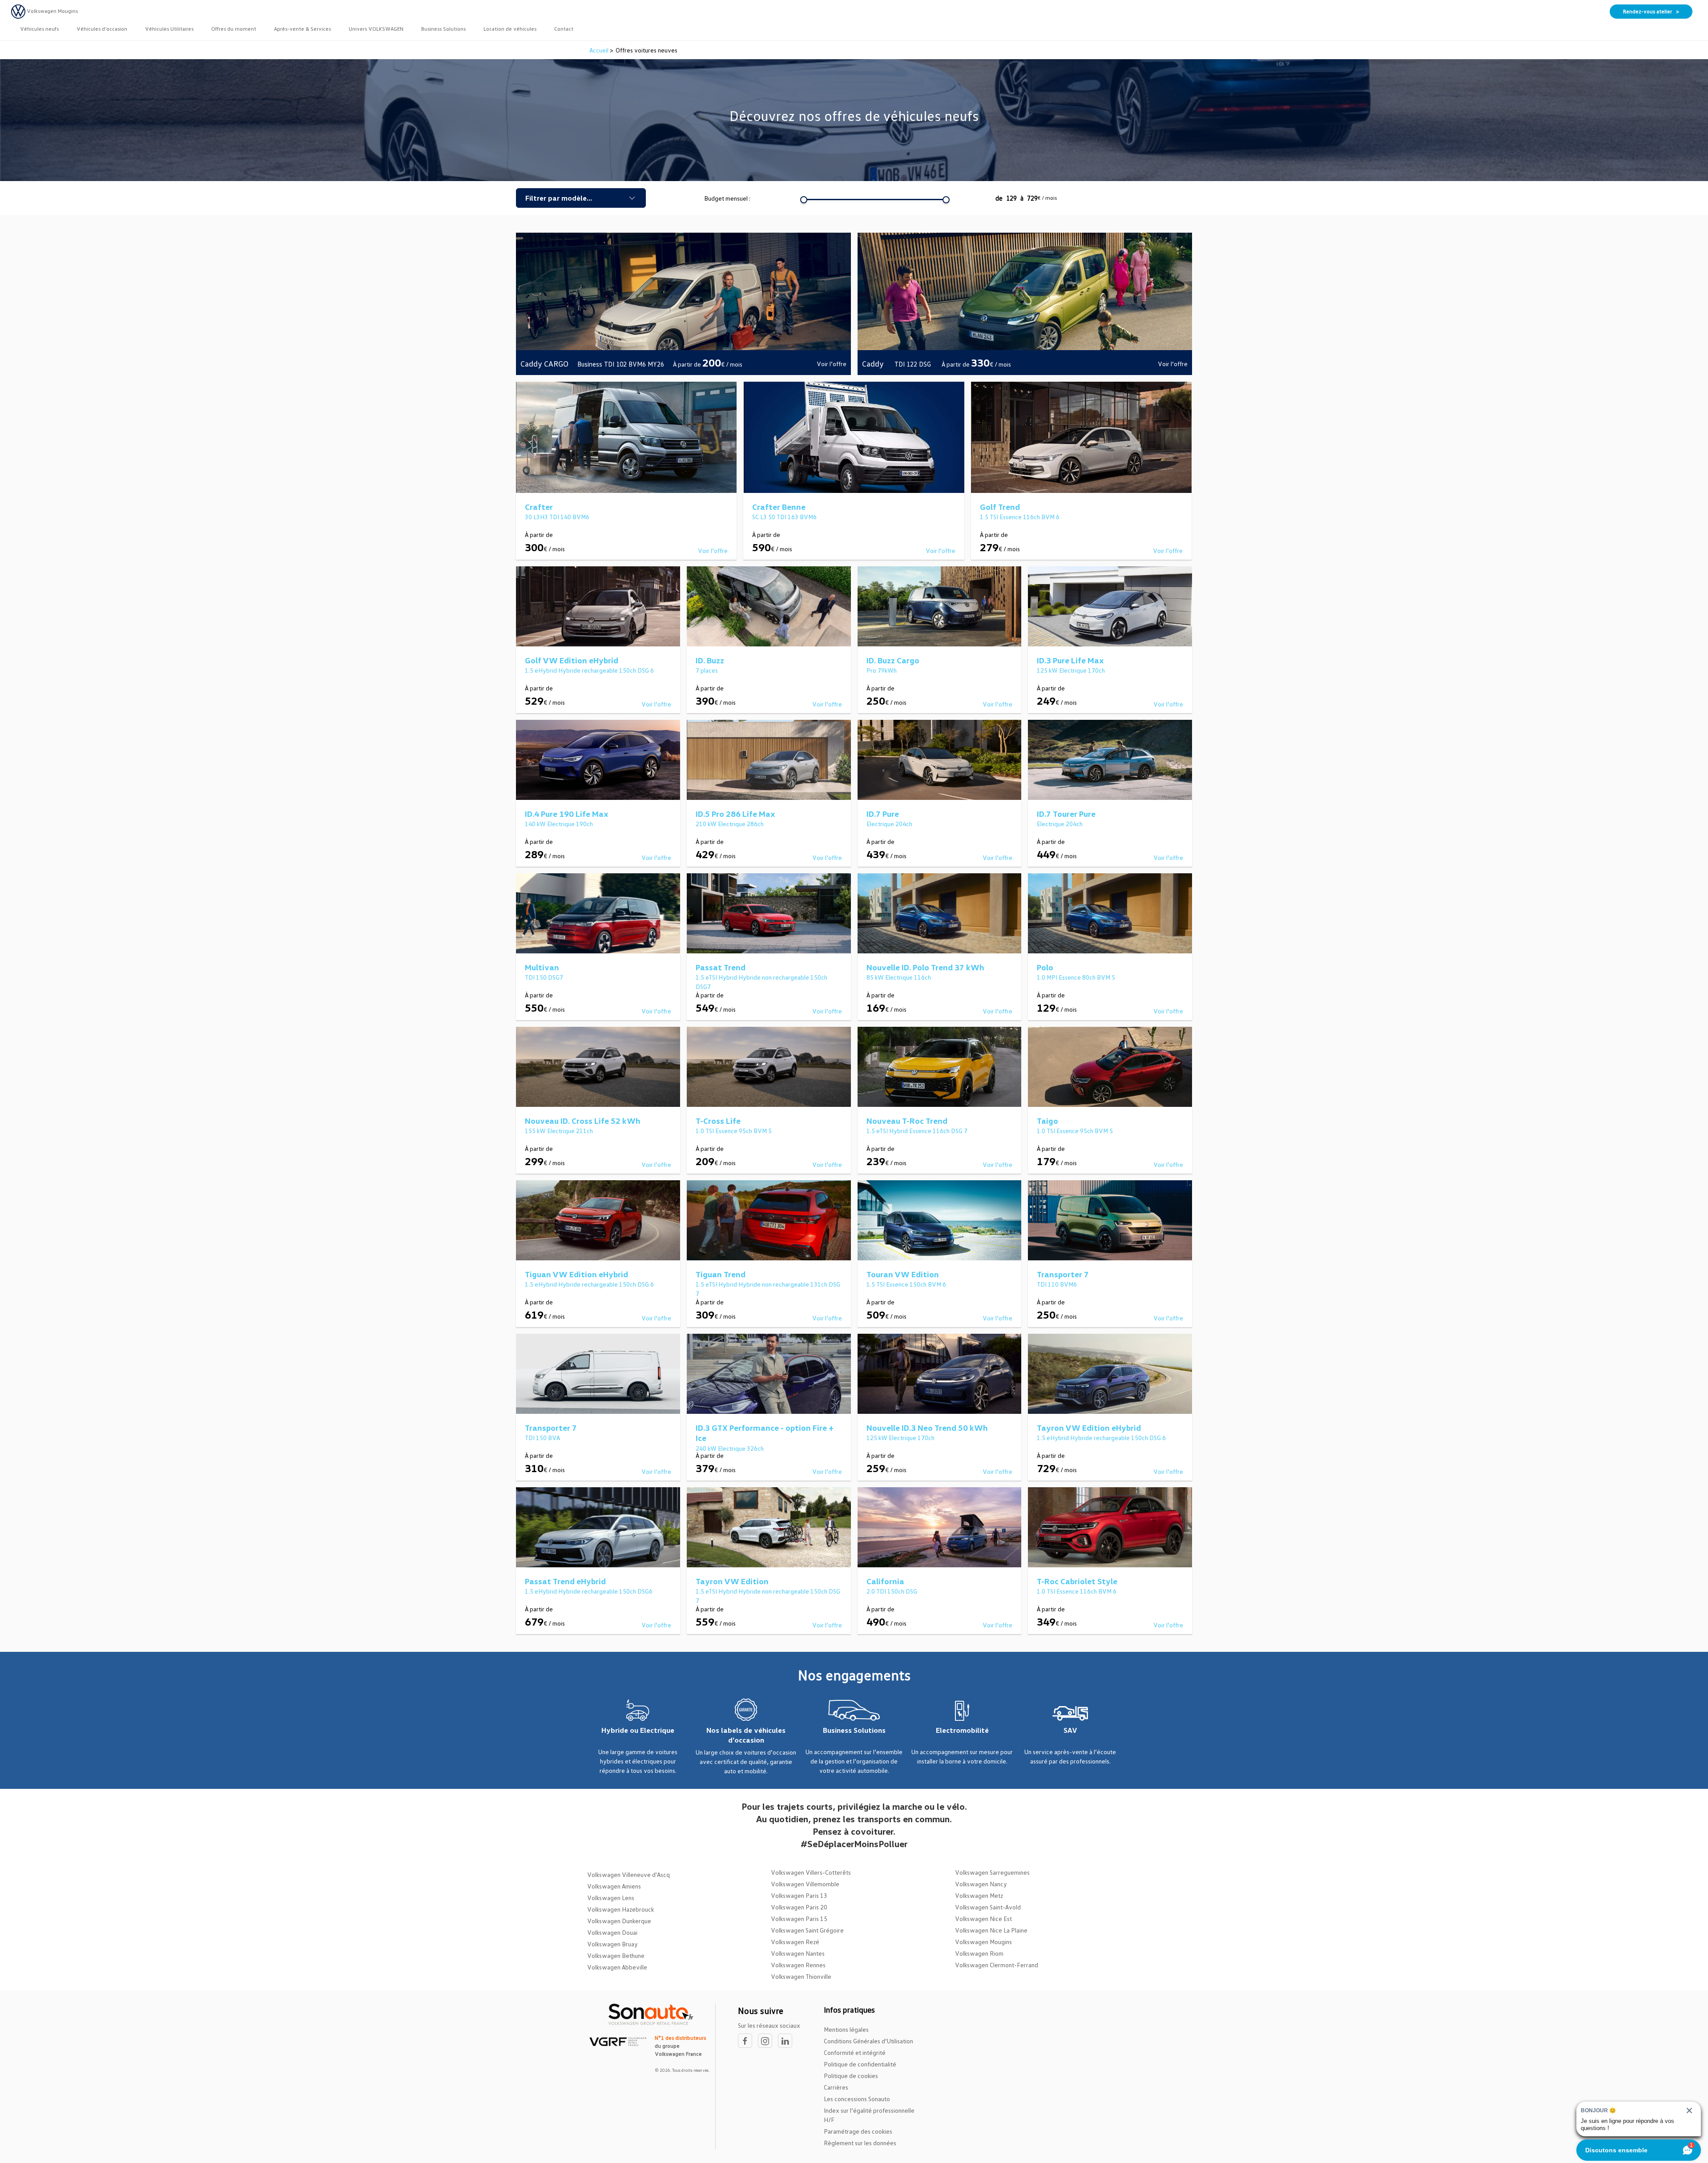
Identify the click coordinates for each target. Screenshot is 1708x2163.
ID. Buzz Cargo (893, 660)
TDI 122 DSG (914, 364)
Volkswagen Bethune (616, 1955)
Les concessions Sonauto (857, 2099)
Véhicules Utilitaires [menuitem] (169, 29)
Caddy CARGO (544, 363)
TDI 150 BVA (542, 1438)
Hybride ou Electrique (638, 1730)
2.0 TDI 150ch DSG (892, 1591)
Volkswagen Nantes (798, 1953)
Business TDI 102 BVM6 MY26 (621, 364)
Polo (1045, 967)
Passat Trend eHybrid (565, 1581)
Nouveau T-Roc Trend (907, 1121)
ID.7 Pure (883, 814)
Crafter (539, 507)
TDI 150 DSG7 (544, 977)
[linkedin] (787, 2041)
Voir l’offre (832, 364)
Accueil (600, 50)
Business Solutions (854, 1730)
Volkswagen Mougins (983, 1942)
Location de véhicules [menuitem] (510, 29)
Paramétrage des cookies (858, 2131)
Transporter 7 (1063, 1274)
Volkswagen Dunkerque (619, 1921)
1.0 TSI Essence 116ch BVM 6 (1077, 1591)
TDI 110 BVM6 (1057, 1284)
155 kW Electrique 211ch (559, 1131)
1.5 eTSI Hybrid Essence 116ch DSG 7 (917, 1131)
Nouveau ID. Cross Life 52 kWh (583, 1121)
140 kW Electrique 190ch (559, 824)
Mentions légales (846, 2029)
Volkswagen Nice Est (983, 1919)
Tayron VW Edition (732, 1581)
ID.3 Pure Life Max (1070, 660)
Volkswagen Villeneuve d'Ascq (628, 1874)
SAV (1070, 1730)
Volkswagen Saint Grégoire (807, 1930)
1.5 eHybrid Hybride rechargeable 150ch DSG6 (589, 1591)
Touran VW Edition (903, 1274)
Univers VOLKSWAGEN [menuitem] (376, 29)
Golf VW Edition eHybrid (572, 660)
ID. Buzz (710, 660)
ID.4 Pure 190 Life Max (567, 814)
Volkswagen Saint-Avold (988, 1907)
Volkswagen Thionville (801, 1976)
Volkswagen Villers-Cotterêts (811, 1872)
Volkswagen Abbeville (617, 1967)
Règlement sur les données (860, 2143)
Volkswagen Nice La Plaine (991, 1930)
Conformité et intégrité (855, 2052)
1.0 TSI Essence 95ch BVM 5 (734, 1131)
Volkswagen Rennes (798, 1965)
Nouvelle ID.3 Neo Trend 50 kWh (927, 1428)
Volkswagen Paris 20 (799, 1907)
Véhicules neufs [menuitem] (39, 29)
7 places (707, 670)
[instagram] (768, 2041)
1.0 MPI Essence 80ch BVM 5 (1076, 977)
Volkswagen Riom (979, 1953)
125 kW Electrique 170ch (1071, 670)
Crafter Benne (779, 507)
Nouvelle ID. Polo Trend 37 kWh (925, 967)
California (885, 1581)
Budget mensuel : (727, 198)
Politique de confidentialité (860, 2064)
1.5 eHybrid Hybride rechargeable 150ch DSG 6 (589, 670)
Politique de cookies (851, 2076)
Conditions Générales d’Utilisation (868, 2041)
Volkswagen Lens (611, 1898)
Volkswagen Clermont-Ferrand (997, 1965)
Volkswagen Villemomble (805, 1884)
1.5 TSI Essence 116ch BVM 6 (1020, 517)
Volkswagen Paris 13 (799, 1895)
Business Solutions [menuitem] (443, 29)
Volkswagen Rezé (795, 1942)
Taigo (1047, 1121)
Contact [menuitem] (564, 29)
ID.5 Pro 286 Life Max (735, 814)
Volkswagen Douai (612, 1932)
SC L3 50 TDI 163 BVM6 (784, 517)
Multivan (542, 967)
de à (1026, 198)
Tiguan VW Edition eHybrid (576, 1274)
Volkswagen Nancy (981, 1884)
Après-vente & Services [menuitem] (302, 29)
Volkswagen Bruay (612, 1944)
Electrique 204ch (889, 824)
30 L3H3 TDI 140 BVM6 (557, 517)
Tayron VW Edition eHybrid (1089, 1428)
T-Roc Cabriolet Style (1077, 1581)
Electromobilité (962, 1730)
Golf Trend (1000, 507)
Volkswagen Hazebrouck (620, 1909)
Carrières (836, 2087)
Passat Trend (721, 967)
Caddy (874, 363)
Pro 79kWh (882, 670)
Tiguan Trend (721, 1274)
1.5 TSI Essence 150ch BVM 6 (906, 1284)
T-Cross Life (718, 1121)
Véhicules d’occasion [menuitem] (102, 29)
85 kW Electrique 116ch (899, 977)
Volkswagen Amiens (614, 1886)
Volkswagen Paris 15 (799, 1919)
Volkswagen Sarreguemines (992, 1872)
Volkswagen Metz (979, 1895)
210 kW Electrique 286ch (730, 824)
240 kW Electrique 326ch (730, 1448)
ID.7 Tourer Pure (1066, 814)
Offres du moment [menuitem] (234, 29)
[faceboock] (748, 2041)
